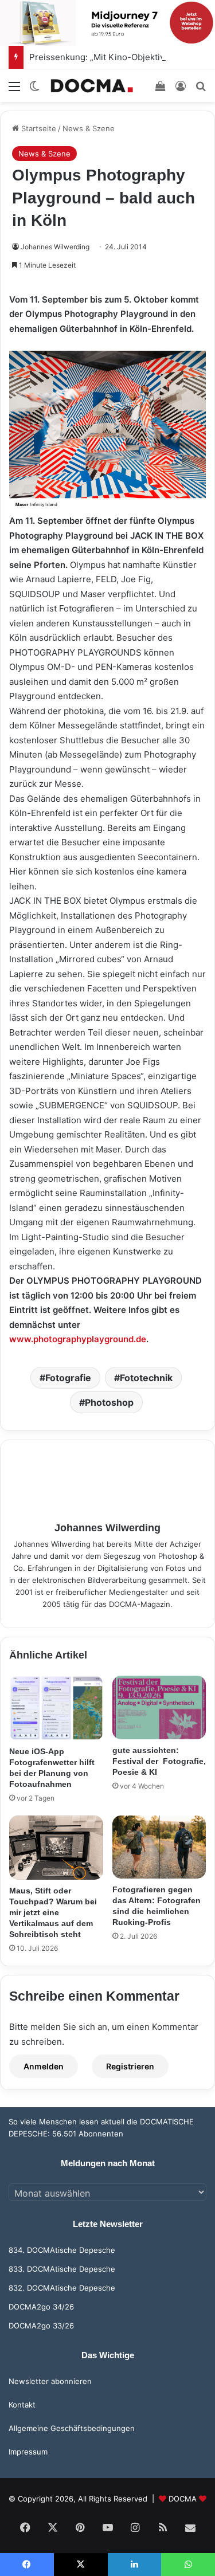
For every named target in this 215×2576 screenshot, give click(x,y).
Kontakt (22, 2405)
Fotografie (68, 1378)
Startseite (38, 128)
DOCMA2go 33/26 (41, 2326)
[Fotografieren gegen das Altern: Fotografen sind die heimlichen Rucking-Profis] (159, 1847)
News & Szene (89, 128)
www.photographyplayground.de (78, 1339)
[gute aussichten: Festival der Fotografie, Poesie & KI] (159, 1707)
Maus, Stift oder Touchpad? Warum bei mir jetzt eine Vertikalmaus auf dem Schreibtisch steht (53, 1912)
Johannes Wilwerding (55, 247)
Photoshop (109, 1402)
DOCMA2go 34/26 (41, 2307)
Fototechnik (146, 1378)
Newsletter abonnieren (50, 2381)
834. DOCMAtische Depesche (62, 2250)
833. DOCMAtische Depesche (62, 2269)
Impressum (28, 2452)
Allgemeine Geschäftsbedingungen (72, 2428)
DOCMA (183, 2499)
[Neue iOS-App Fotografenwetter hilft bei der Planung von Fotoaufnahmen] (56, 1708)
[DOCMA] (92, 86)
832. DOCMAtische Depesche (62, 2288)
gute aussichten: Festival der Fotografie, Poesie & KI (159, 1761)
